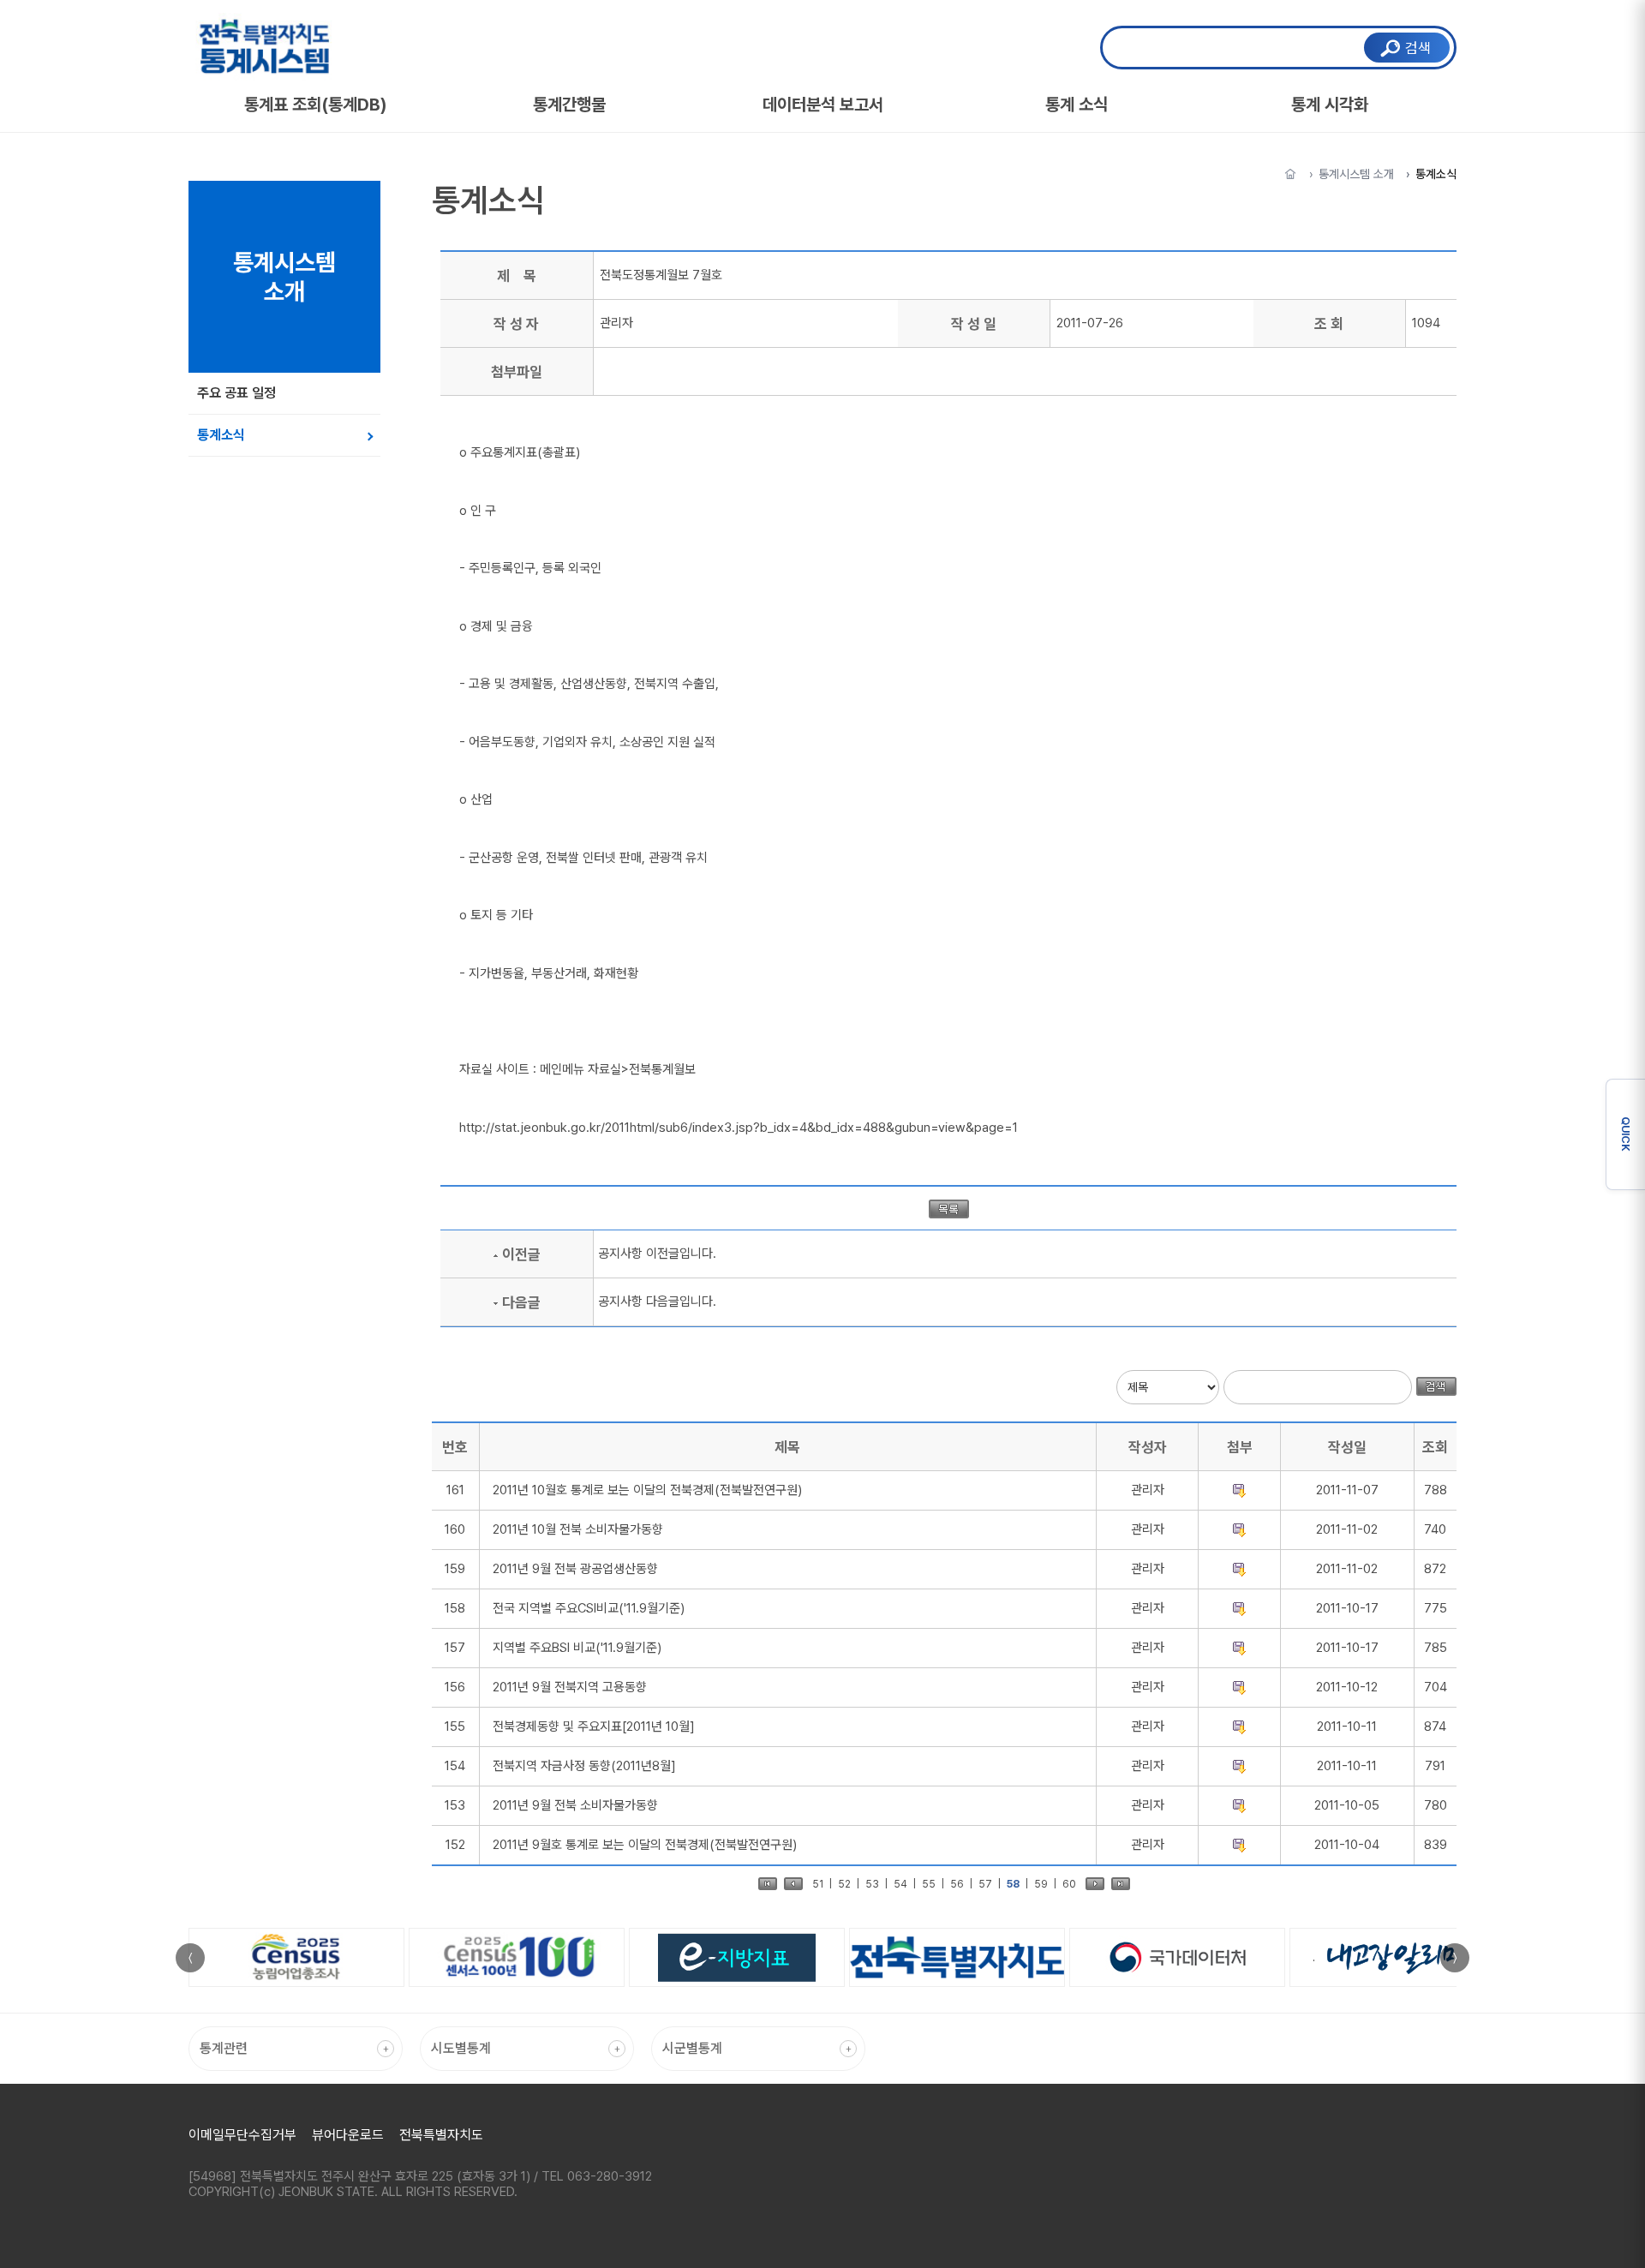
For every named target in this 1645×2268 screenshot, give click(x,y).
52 (844, 1884)
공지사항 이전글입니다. (657, 1254)
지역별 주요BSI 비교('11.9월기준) (577, 1648)
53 (872, 1884)
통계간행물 (569, 105)
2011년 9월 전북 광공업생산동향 (575, 1569)
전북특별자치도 (441, 2135)
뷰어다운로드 (348, 2135)
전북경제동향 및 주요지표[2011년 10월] (594, 1726)
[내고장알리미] (1397, 1957)
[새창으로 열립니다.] (296, 1957)
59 (1041, 1884)
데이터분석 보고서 (823, 105)
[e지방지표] (737, 1957)
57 (985, 1884)
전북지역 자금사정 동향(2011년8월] (584, 1766)
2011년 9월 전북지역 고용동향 (570, 1687)
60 (1069, 1884)
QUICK (1626, 1134)
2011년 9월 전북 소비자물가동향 (575, 1805)
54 (900, 1884)
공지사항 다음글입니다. (657, 1302)
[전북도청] (957, 1957)
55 (929, 1884)
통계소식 (221, 435)
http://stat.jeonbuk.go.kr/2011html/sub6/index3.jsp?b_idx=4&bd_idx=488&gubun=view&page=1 (739, 1128)
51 (818, 1884)
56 (957, 1884)
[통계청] (1178, 1957)
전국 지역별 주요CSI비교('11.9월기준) (589, 1608)
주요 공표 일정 (236, 393)
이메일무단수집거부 (242, 2135)
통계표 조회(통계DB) (316, 105)
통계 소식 (1077, 105)
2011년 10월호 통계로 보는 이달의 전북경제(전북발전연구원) (647, 1490)
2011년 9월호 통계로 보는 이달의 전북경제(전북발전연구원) (645, 1845)
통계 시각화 (1330, 105)
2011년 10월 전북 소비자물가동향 (578, 1529)
